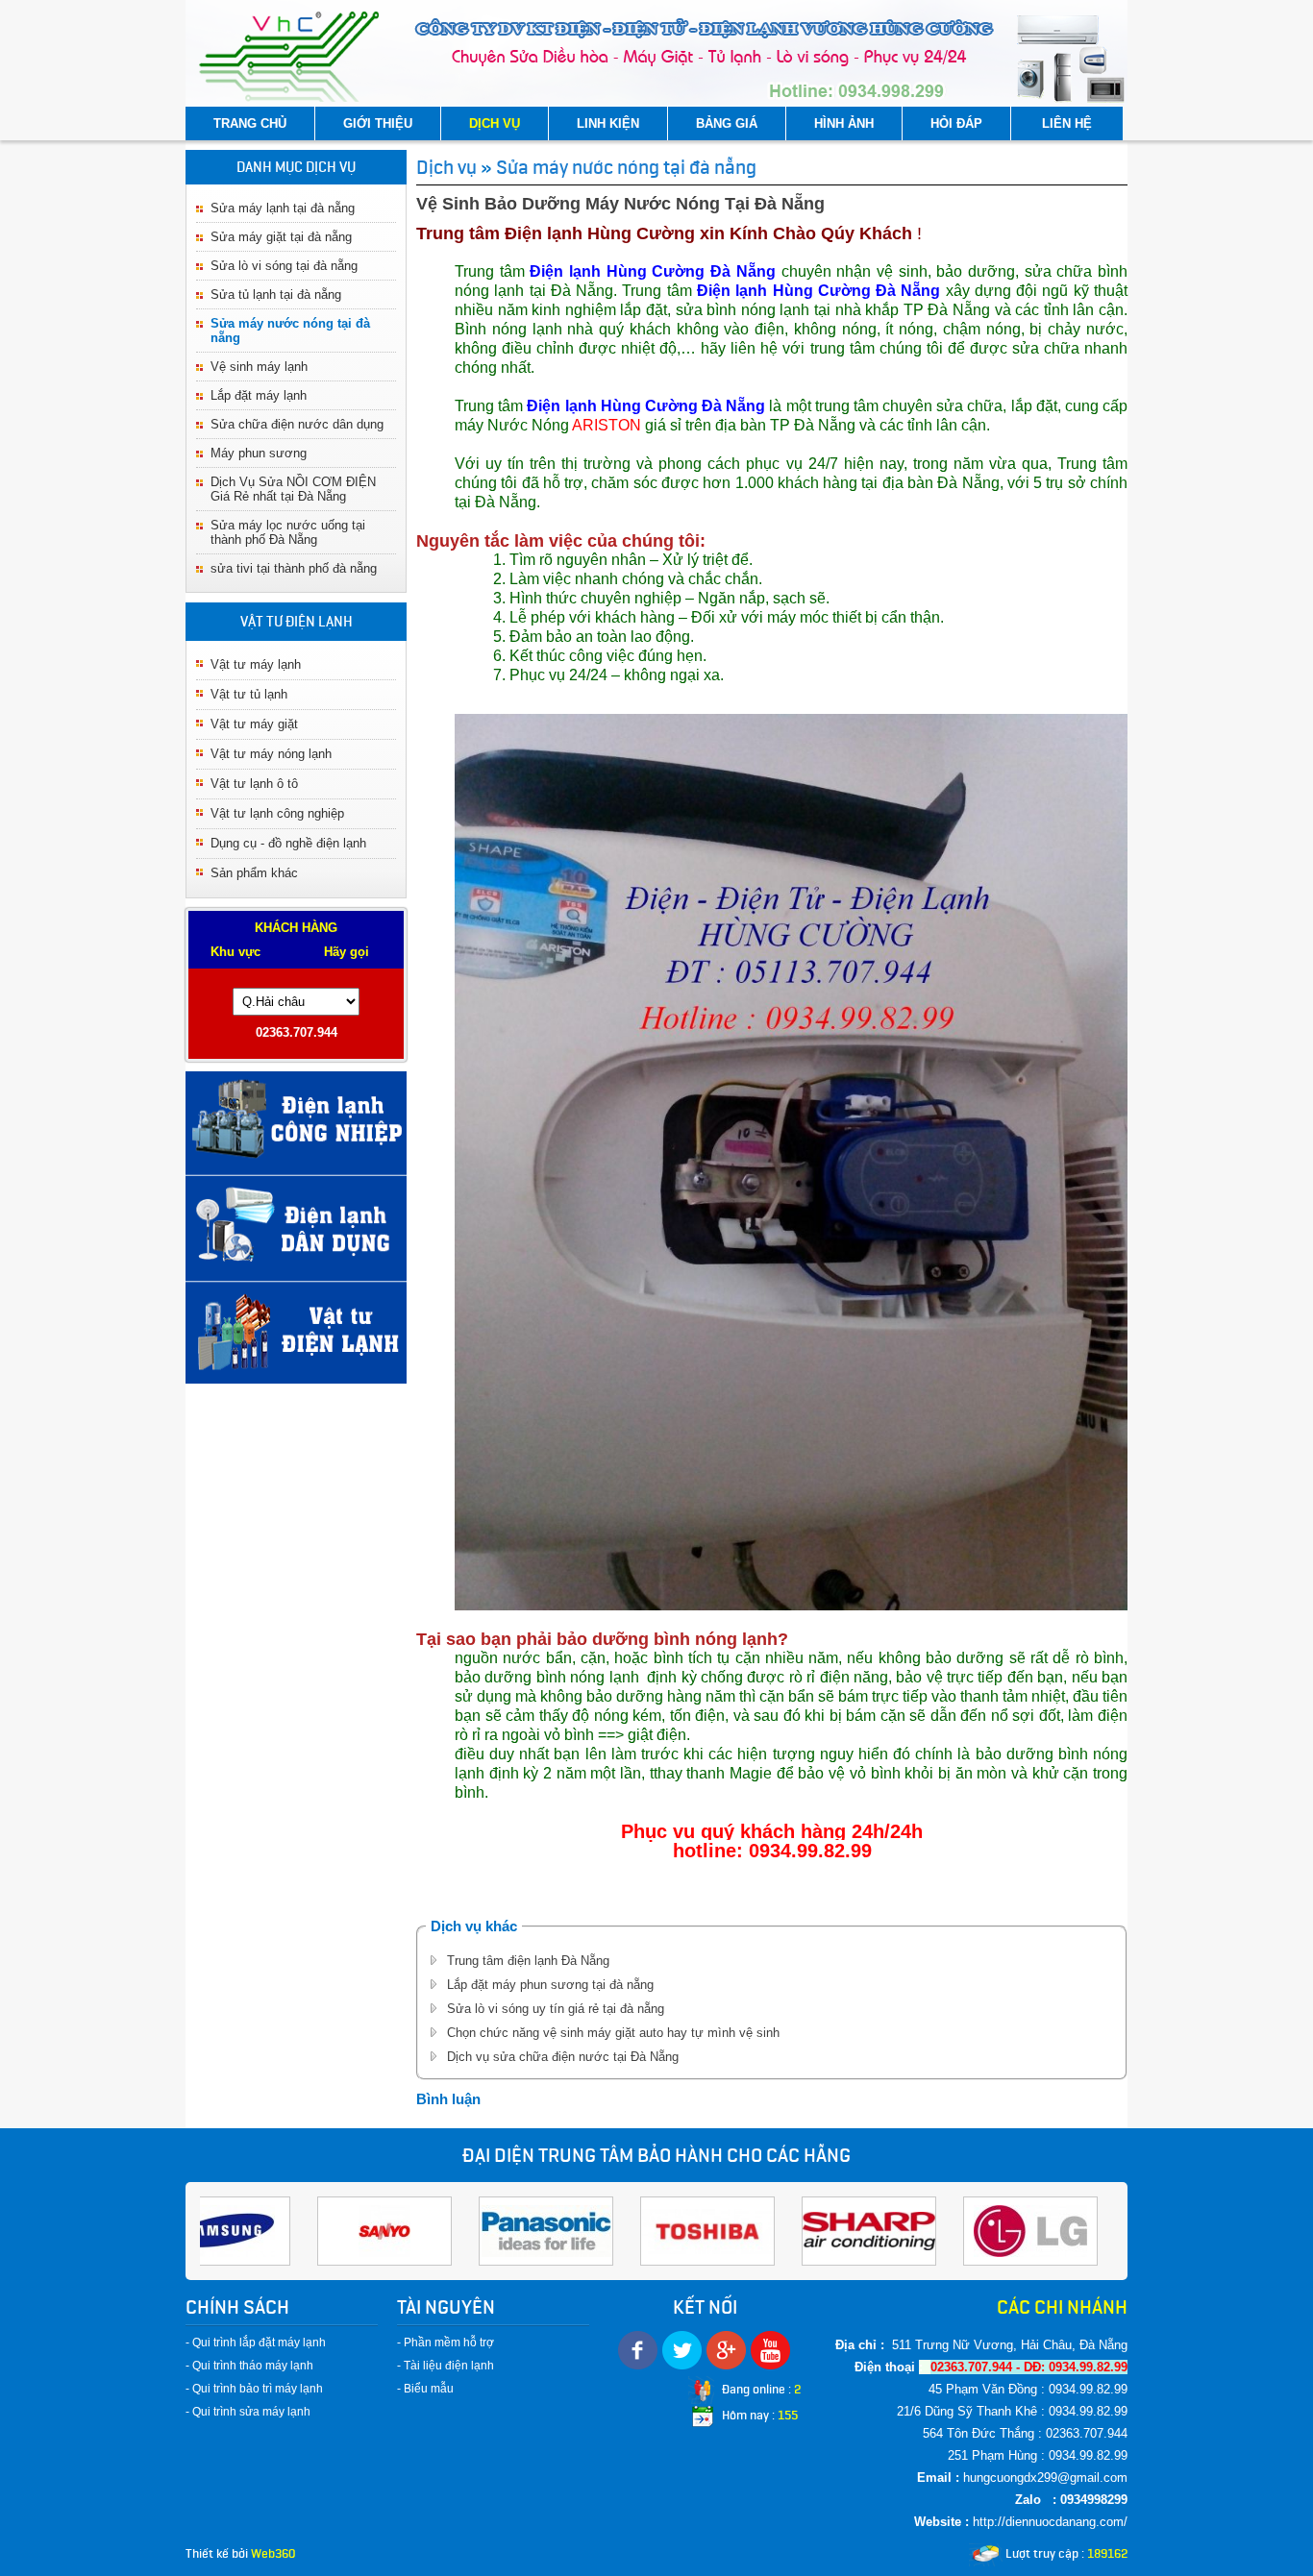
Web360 (273, 2553)
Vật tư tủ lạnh (249, 694)
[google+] (726, 2350)
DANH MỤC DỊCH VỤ (296, 167)
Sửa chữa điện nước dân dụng (297, 424)
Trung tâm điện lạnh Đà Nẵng (528, 1961)
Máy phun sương (259, 453)
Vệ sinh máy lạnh (259, 367)
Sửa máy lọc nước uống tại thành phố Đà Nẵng (288, 532)
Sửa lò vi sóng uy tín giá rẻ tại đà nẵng (556, 2009)
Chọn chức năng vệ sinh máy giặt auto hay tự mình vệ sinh (613, 2033)
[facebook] (638, 2350)
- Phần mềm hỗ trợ (446, 2343)
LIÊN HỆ (1067, 123)
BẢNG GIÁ (727, 123)
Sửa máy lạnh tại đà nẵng (283, 208)
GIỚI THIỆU (378, 123)
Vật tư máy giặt (254, 724)
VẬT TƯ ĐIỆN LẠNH (297, 622)
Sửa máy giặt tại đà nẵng (281, 237)
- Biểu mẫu (425, 2389)
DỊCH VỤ (495, 123)
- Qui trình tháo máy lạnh (249, 2366)
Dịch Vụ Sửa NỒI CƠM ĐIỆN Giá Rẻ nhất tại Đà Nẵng (293, 489)
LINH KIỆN (608, 123)
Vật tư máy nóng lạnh (271, 754)
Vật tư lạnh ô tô (254, 784)
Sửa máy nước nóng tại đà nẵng (626, 167)
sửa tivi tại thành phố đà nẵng (294, 568)
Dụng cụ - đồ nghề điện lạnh (288, 843)
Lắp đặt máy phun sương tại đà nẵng (550, 1985)
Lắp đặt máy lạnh (259, 395)
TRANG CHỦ (250, 123)
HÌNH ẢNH (844, 123)
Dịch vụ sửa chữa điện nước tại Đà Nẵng (563, 2057)
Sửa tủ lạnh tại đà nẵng (276, 294)
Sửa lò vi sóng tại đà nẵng (284, 266)
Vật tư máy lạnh (256, 664)
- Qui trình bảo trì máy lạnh (254, 2389)
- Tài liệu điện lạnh (446, 2366)
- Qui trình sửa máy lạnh (248, 2412)
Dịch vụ (446, 167)
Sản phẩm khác (254, 873)
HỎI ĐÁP (956, 123)
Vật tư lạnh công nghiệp (277, 813)
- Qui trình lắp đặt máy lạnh (256, 2343)
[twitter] (682, 2350)
